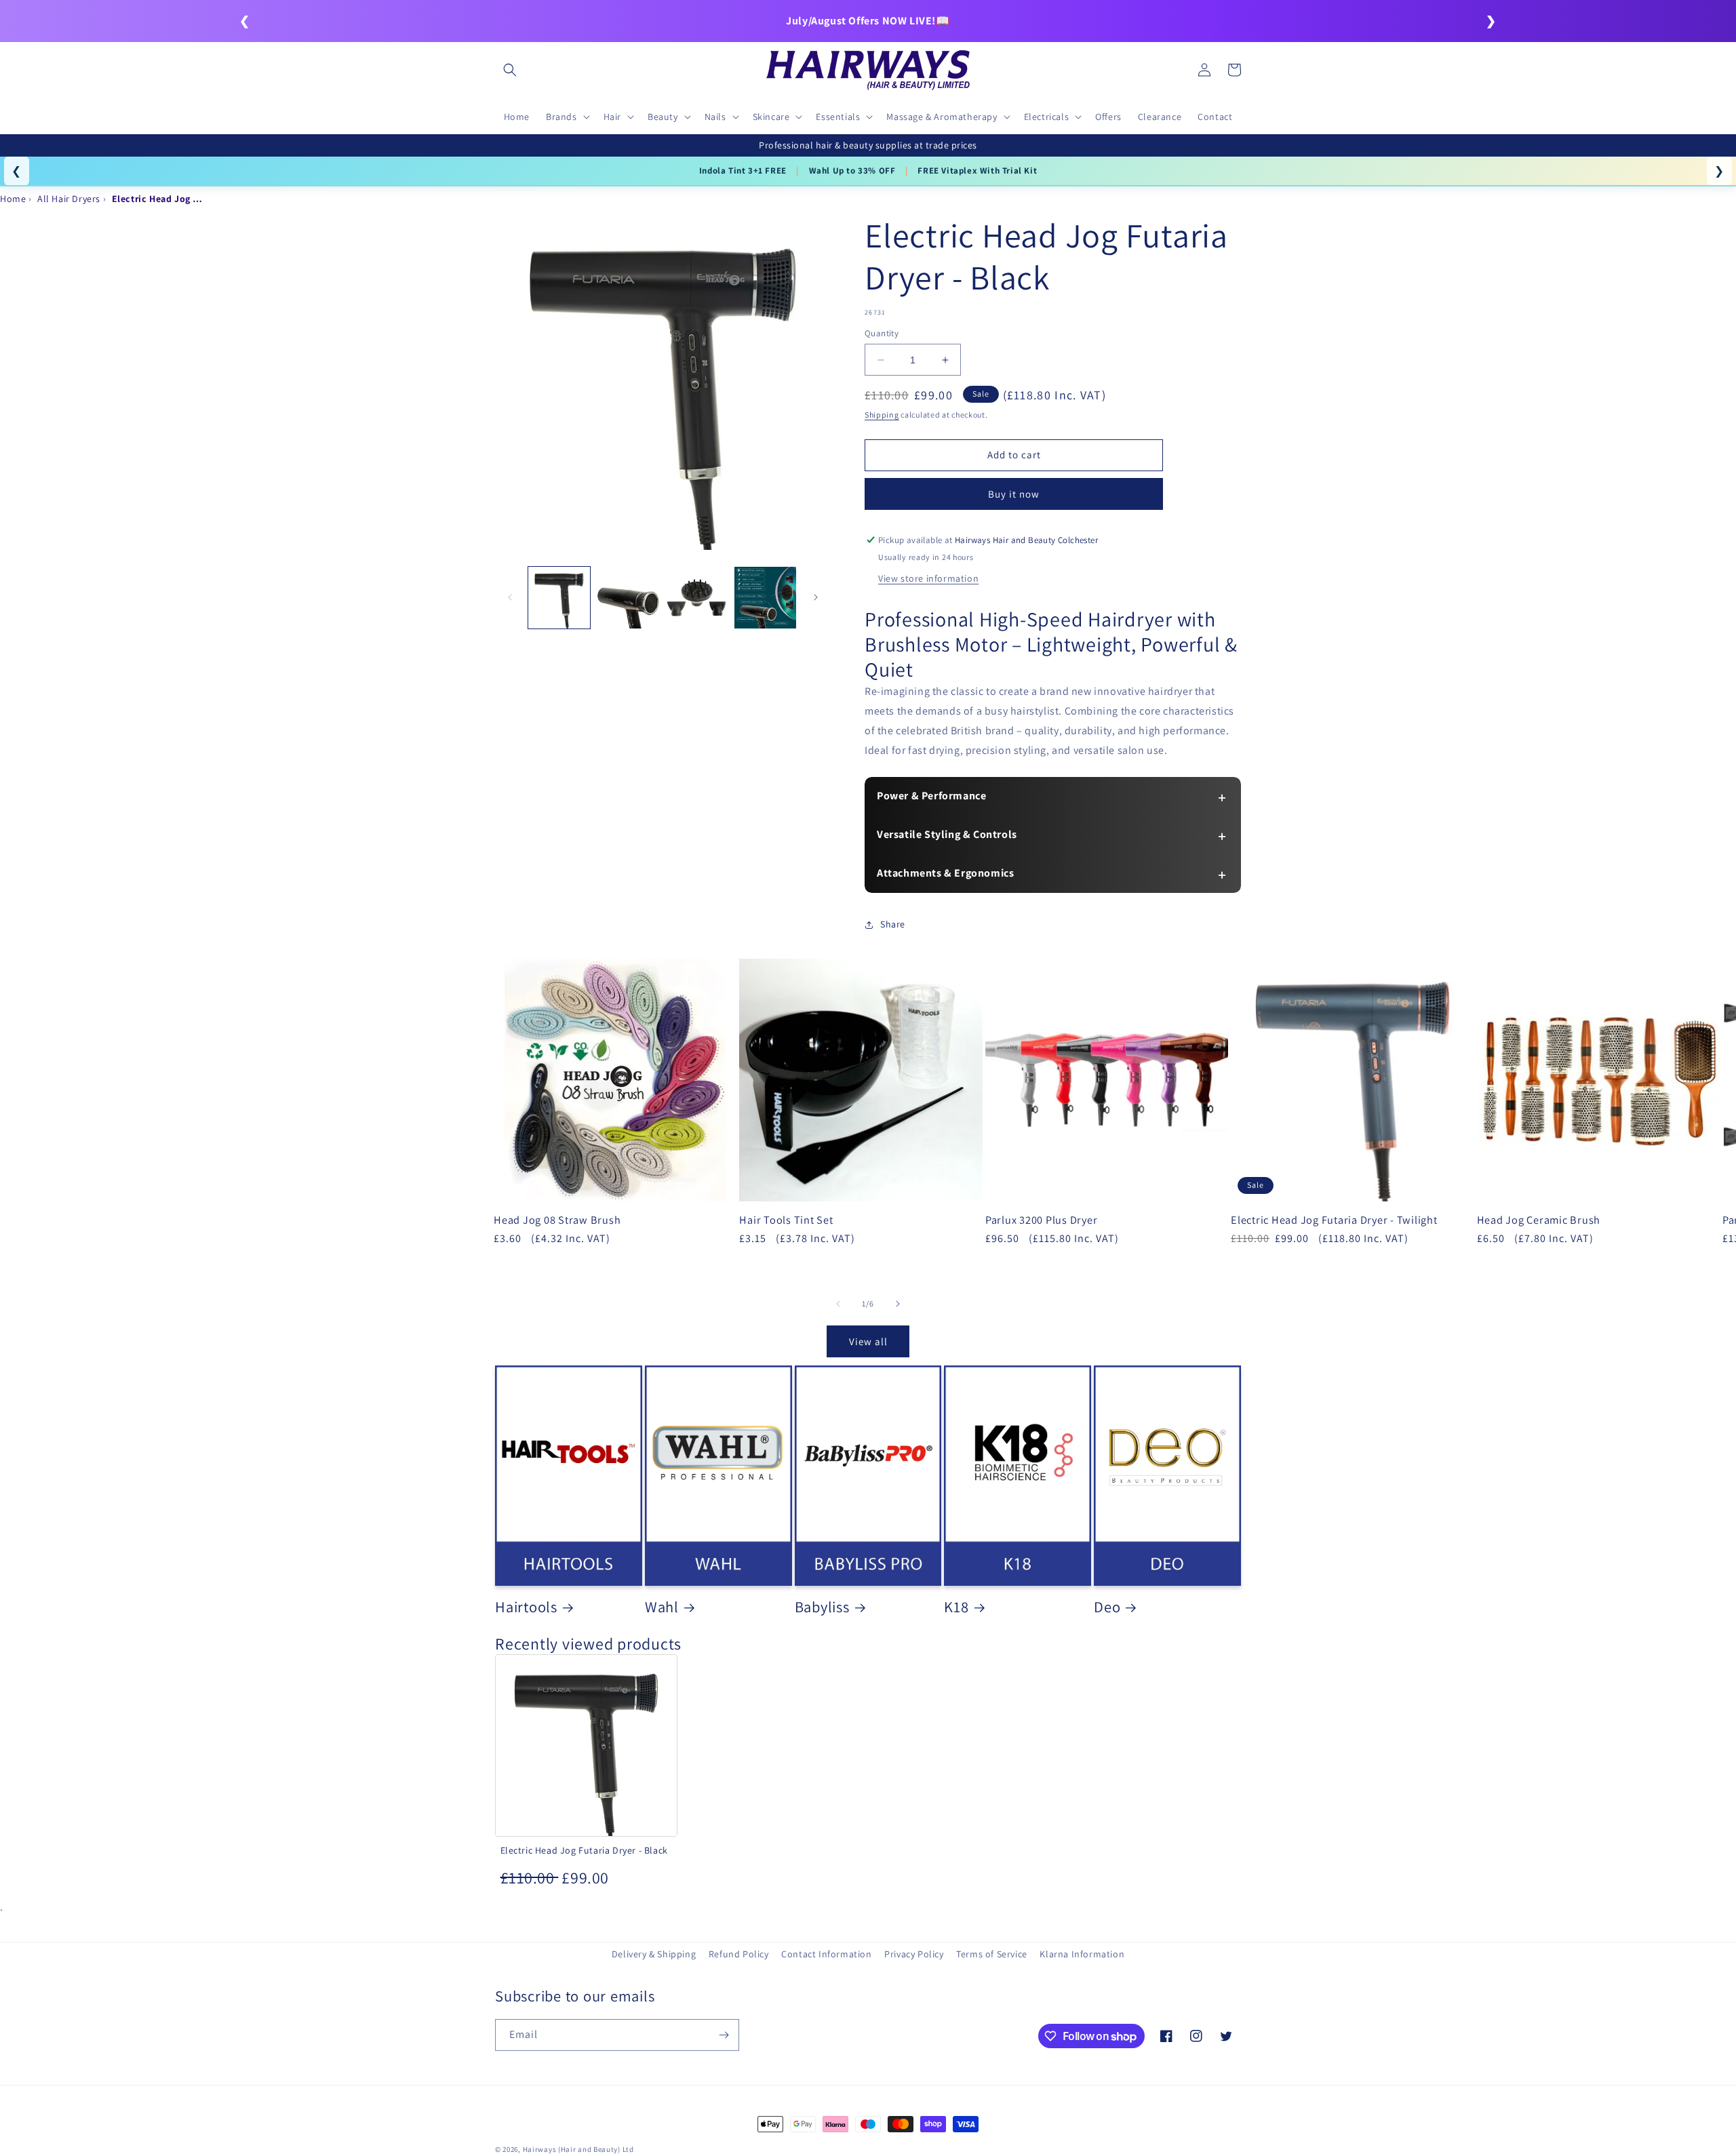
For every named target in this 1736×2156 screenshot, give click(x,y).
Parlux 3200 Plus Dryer (1042, 1220)
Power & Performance (931, 796)
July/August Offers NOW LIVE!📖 (868, 21)
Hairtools (526, 1607)
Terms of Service (992, 1954)
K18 (956, 1607)
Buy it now (1014, 494)
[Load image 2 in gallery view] (628, 598)
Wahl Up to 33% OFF (852, 171)
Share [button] (893, 924)
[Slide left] (510, 597)
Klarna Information (1082, 1954)
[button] (510, 70)
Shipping (882, 415)
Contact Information (826, 1954)
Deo (1107, 1607)
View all (868, 1341)
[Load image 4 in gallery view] (765, 598)
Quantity (882, 333)
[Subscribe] (724, 2035)
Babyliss (822, 1607)
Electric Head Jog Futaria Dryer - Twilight (1334, 1220)
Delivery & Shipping (654, 1954)
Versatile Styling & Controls (947, 834)
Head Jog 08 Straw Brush (557, 1220)
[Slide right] (816, 597)
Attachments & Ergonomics (945, 873)
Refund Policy (739, 1954)
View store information (928, 578)
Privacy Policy (914, 1954)
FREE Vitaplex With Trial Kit (977, 171)
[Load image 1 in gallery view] (559, 598)
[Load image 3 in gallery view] (697, 598)
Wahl (662, 1607)
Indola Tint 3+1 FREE (743, 171)
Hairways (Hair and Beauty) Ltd (578, 2149)
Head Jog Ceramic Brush (1539, 1220)
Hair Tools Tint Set (786, 1220)
